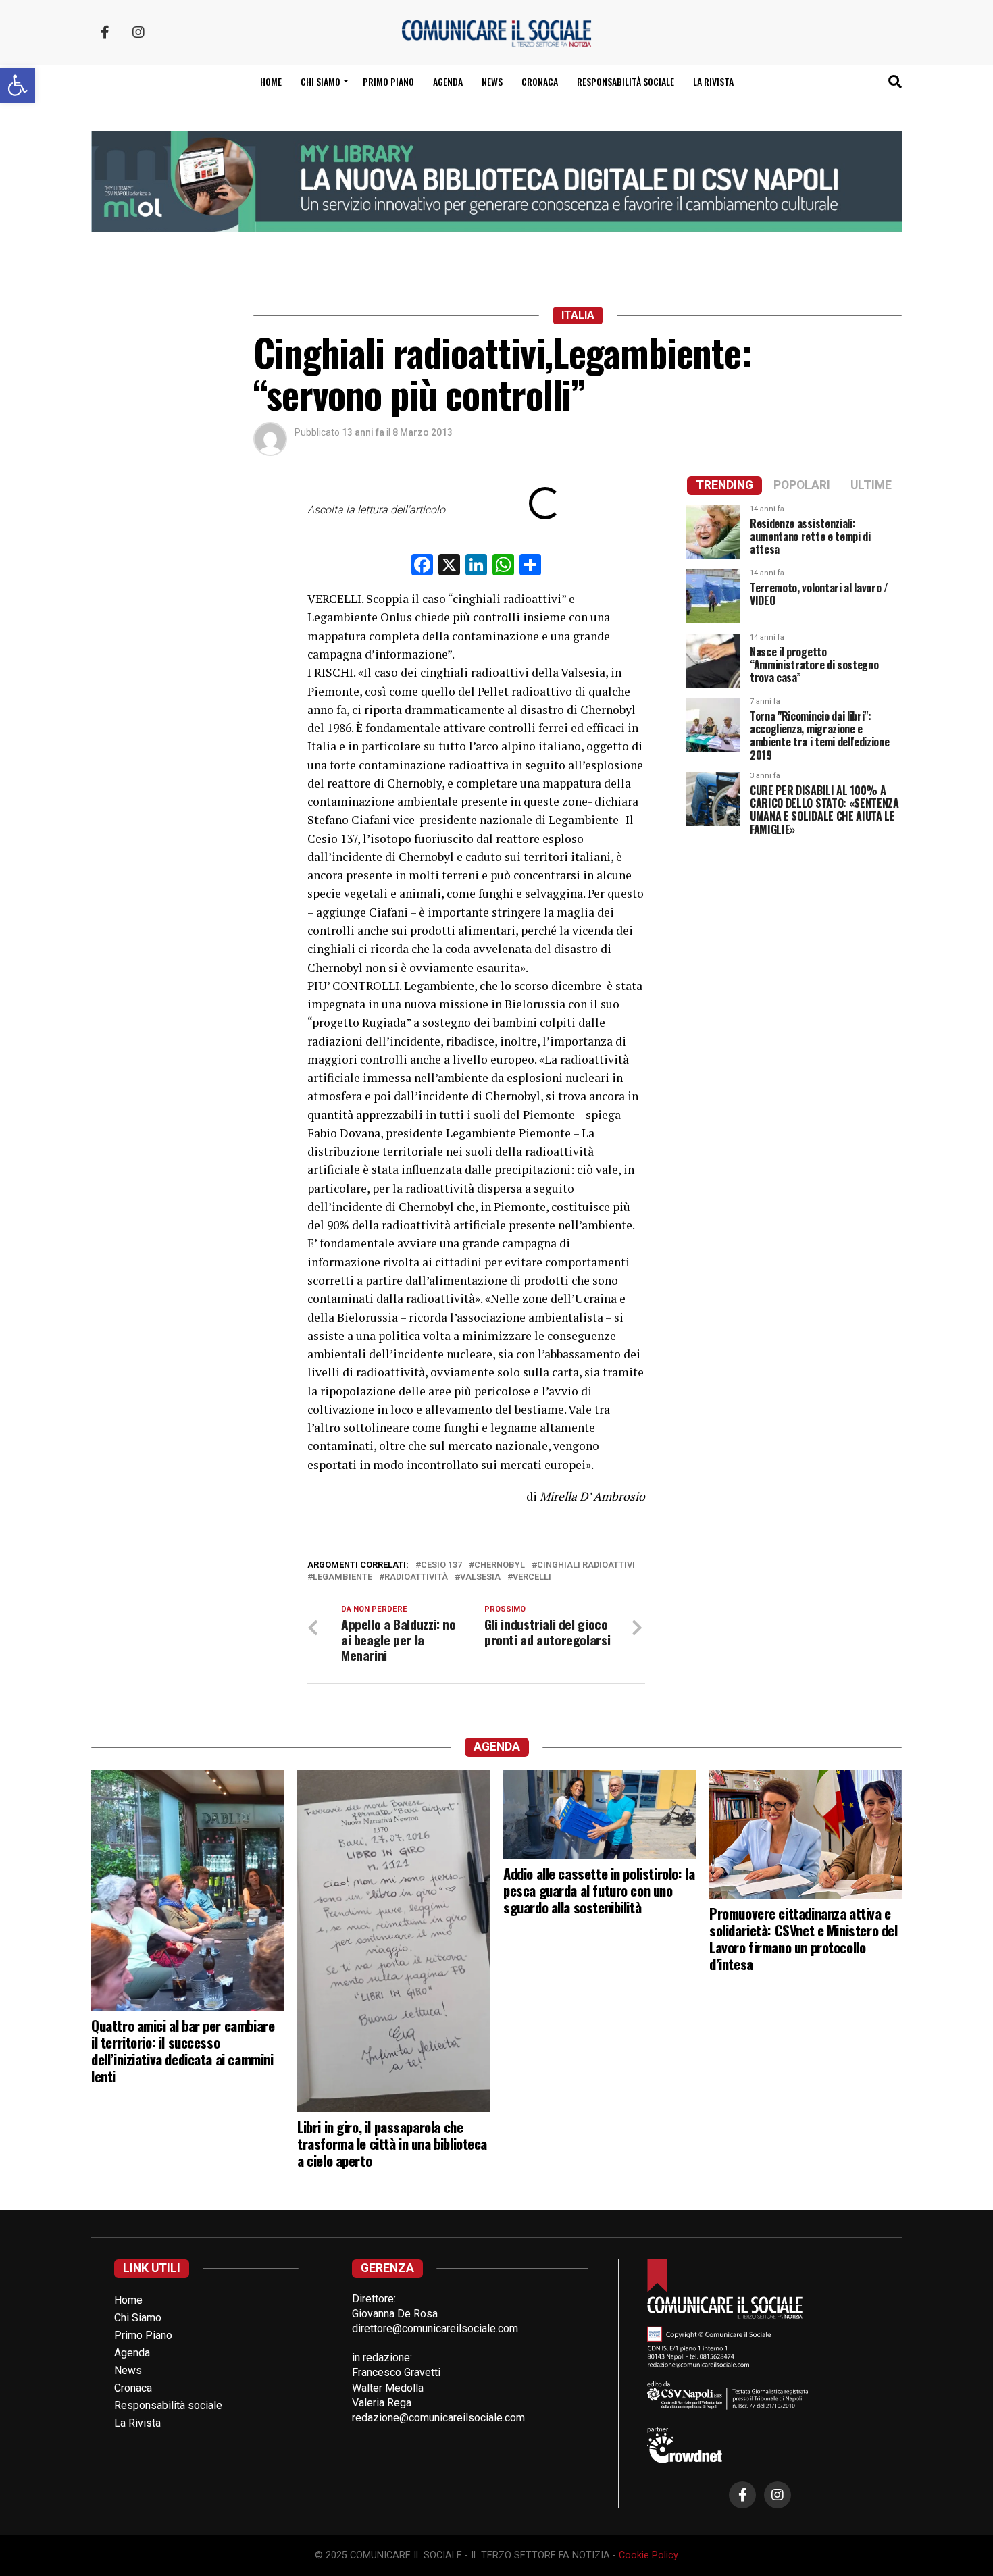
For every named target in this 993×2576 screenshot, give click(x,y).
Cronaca (540, 81)
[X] (449, 566)
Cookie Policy (648, 2555)
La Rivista (713, 81)
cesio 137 (441, 1565)
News (492, 81)
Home (271, 81)
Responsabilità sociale (626, 81)
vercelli (532, 1577)
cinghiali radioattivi (586, 1565)
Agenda (448, 81)
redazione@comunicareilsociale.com (438, 2418)
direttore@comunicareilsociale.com (435, 2328)
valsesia (480, 1577)
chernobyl (500, 1565)
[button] (18, 85)
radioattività (416, 1577)
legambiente (342, 1577)
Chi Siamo (138, 2318)
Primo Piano (388, 81)
